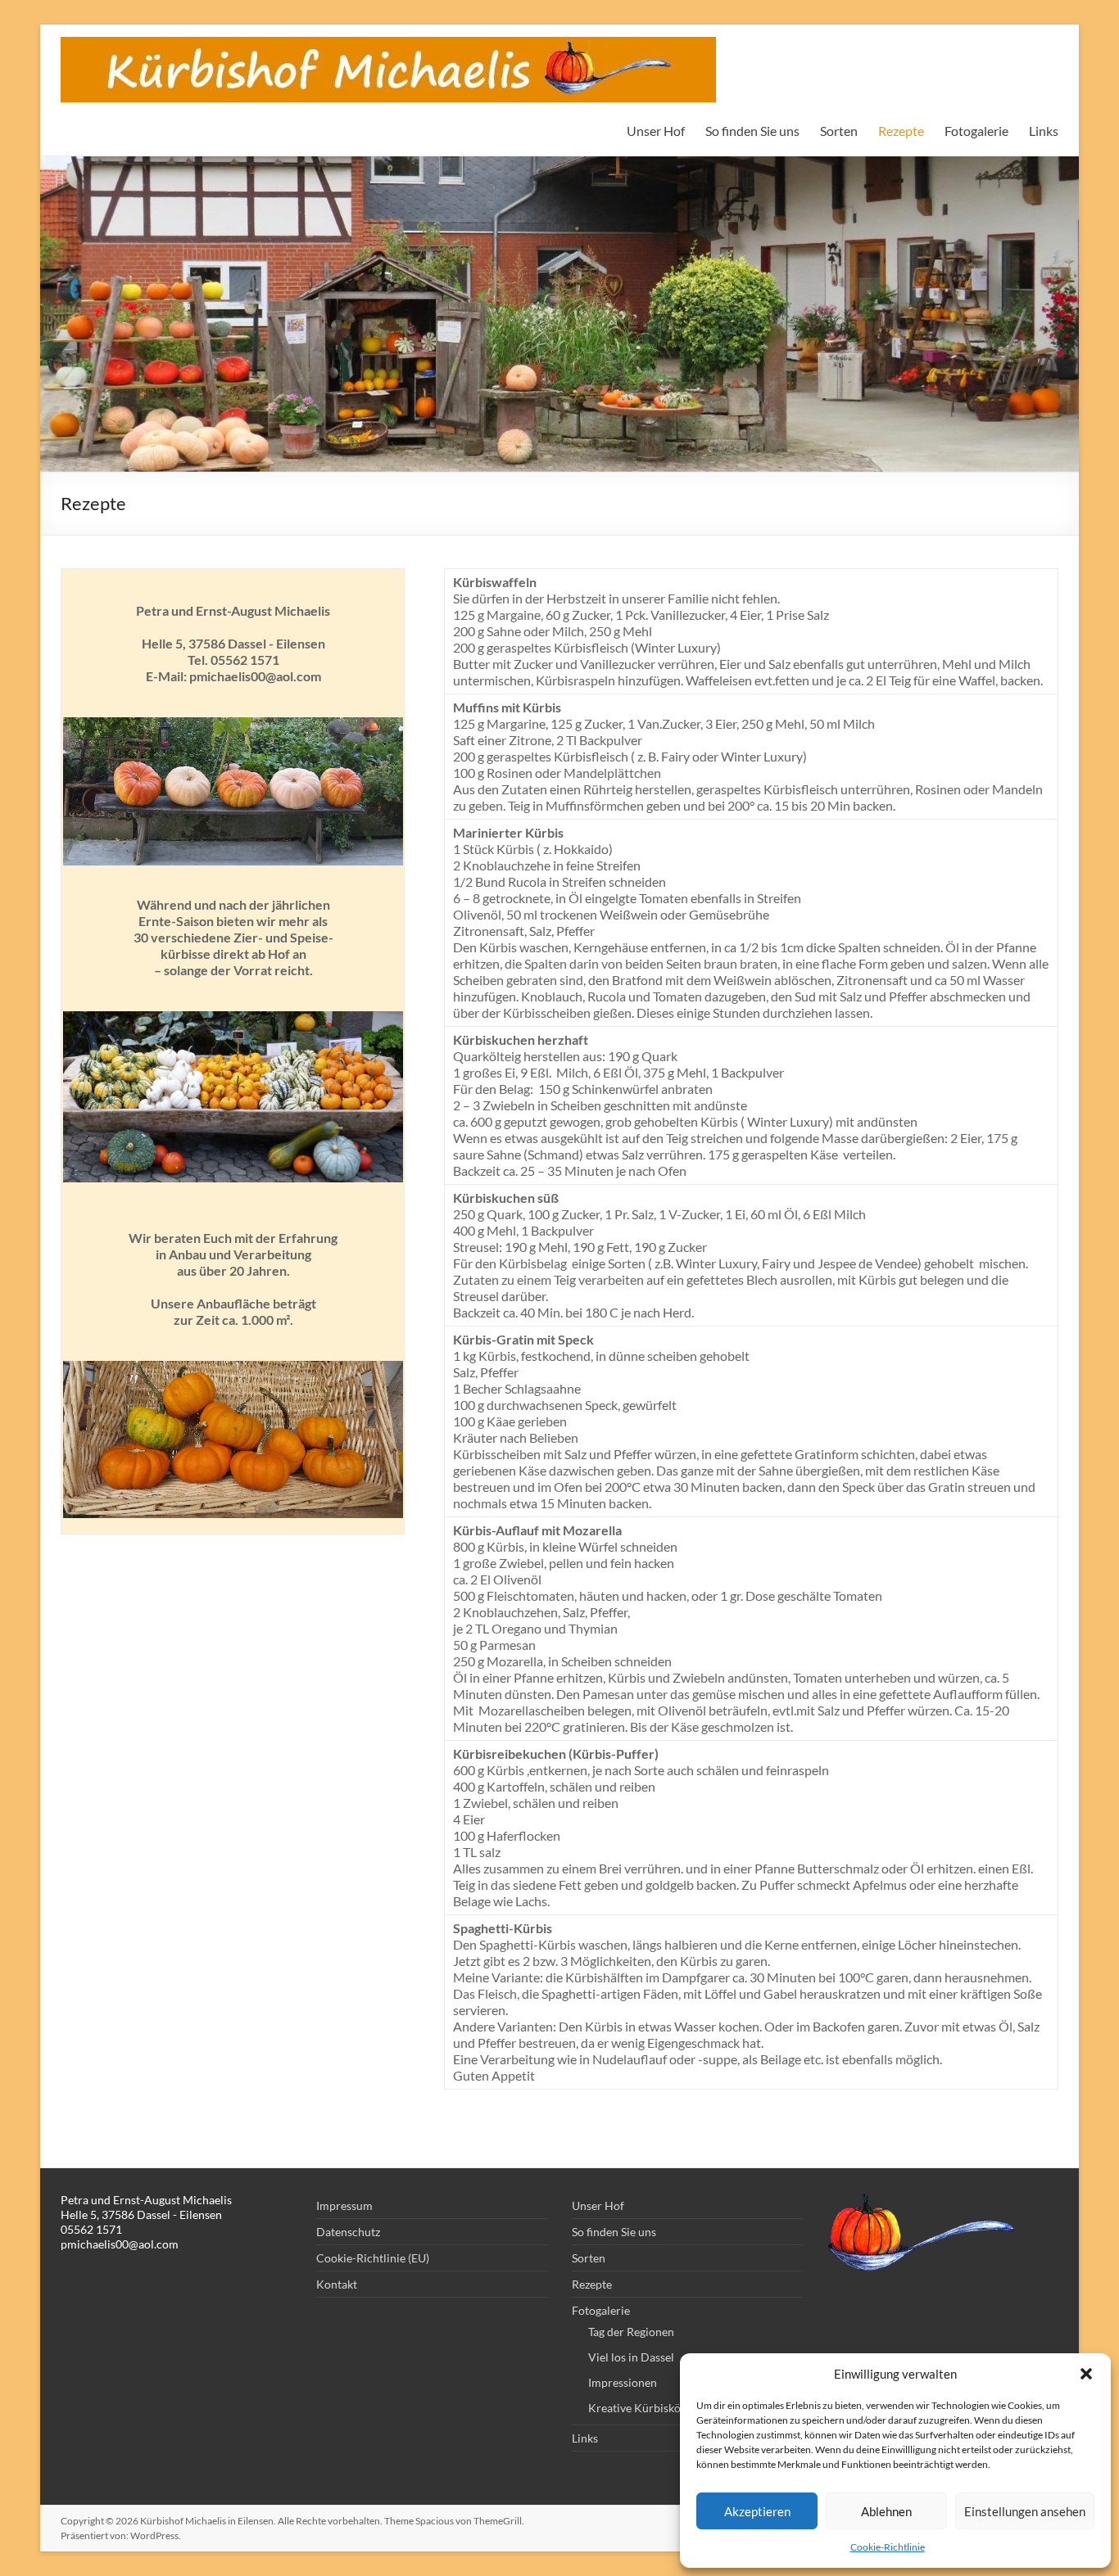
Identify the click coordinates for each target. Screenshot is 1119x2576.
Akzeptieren (757, 2511)
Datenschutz (348, 2232)
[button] (1086, 2374)
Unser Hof (656, 131)
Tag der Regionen (631, 2332)
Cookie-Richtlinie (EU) (373, 2258)
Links (1044, 131)
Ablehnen (886, 2511)
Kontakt (337, 2284)
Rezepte (901, 131)
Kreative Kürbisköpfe (643, 2408)
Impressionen (623, 2382)
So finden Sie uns (752, 131)
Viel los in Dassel (631, 2357)
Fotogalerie (976, 131)
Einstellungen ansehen (1025, 2511)
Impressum (344, 2205)
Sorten (839, 131)
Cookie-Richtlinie (888, 2547)
